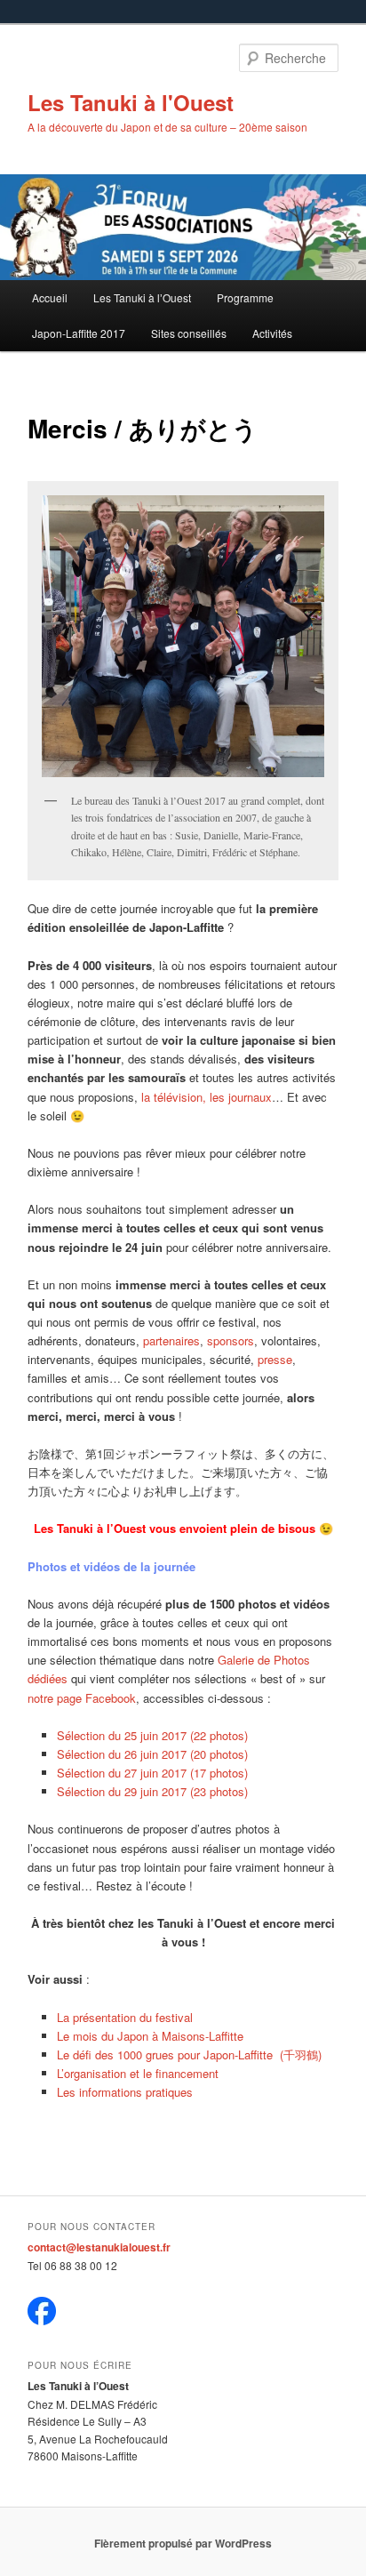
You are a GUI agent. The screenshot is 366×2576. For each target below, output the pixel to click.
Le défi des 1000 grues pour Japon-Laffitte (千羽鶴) (189, 2054)
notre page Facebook (82, 1698)
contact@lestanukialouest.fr (99, 2247)
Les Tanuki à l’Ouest (142, 297)
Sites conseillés (189, 333)
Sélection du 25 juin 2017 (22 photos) (152, 1735)
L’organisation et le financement (138, 2073)
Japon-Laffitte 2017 (79, 333)
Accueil (50, 297)
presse (275, 1359)
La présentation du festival (125, 2017)
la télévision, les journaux (207, 1097)
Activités (272, 333)
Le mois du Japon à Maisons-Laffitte (150, 2036)
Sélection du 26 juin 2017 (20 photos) (152, 1754)
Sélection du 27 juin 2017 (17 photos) (152, 1773)
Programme (245, 297)
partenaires (171, 1340)
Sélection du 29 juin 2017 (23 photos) (152, 1791)
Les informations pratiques (125, 2092)
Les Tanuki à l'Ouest (131, 102)
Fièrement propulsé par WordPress (183, 2543)
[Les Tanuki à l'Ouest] (42, 2321)
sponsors (231, 1340)
